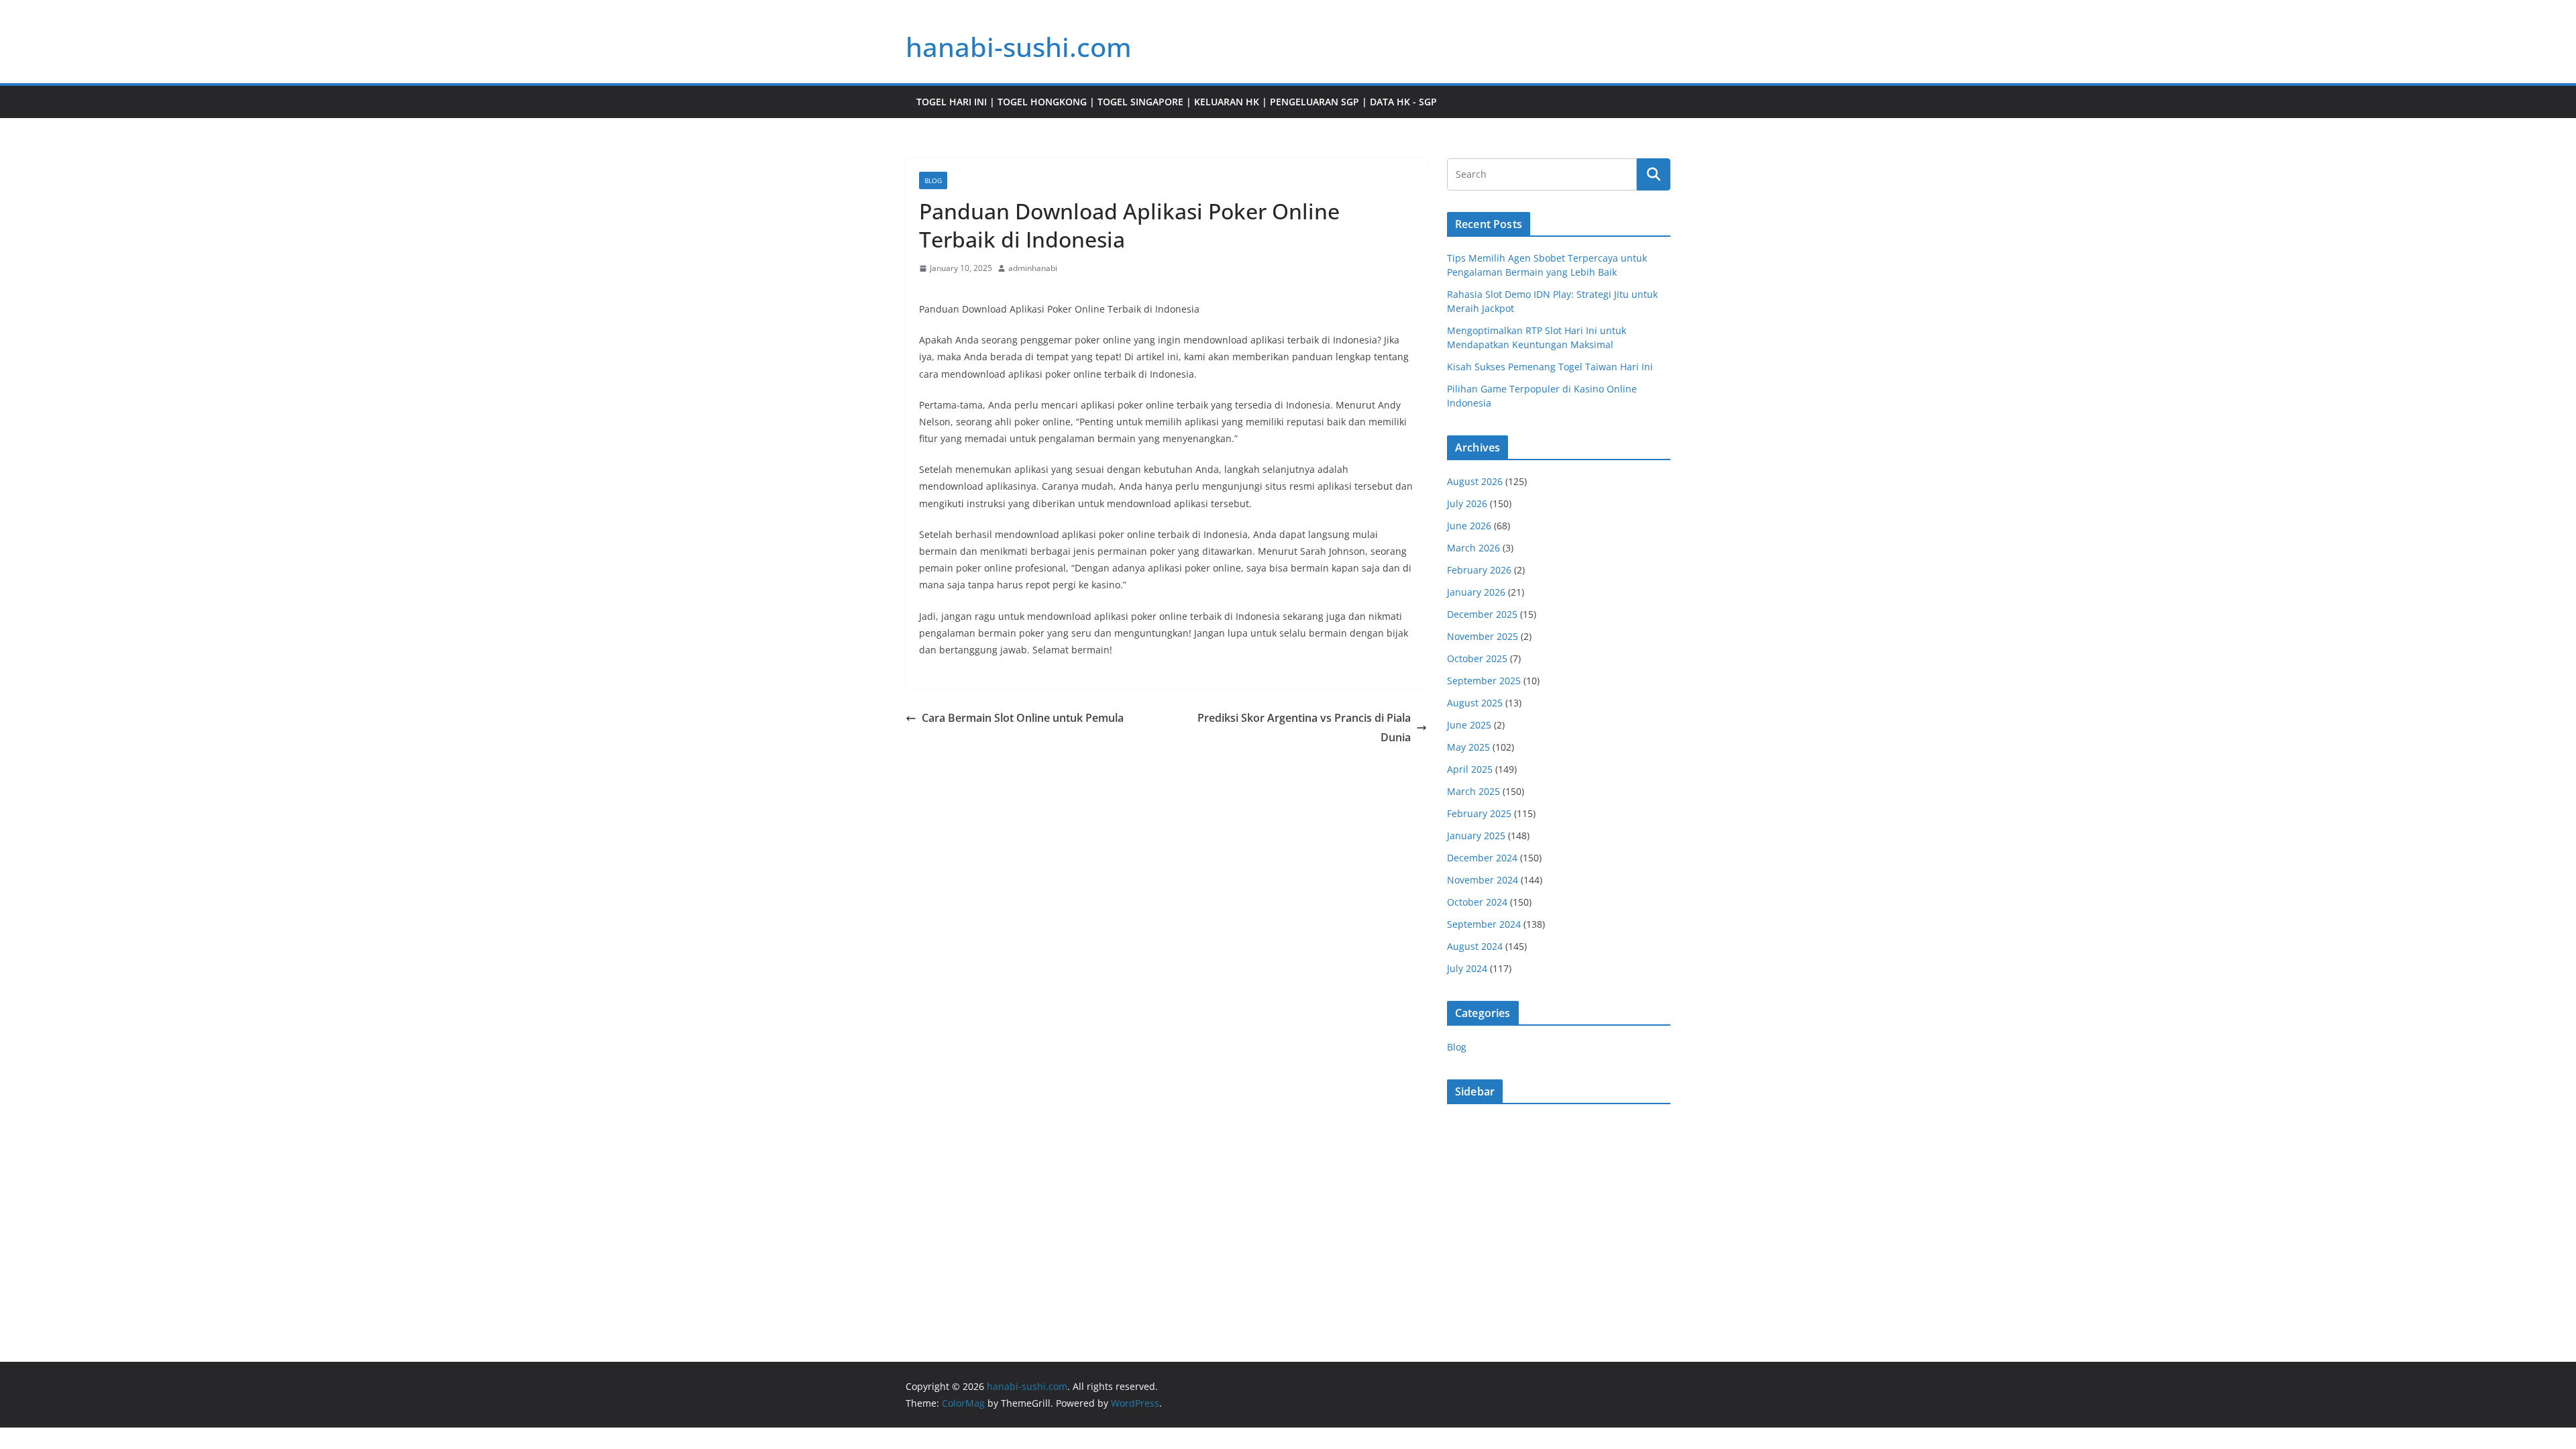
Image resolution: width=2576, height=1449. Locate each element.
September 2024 (1484, 924)
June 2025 (1469, 725)
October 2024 (1477, 902)
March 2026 (1473, 548)
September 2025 (1484, 681)
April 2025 (1470, 769)
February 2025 (1479, 813)
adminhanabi (1033, 268)
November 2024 (1483, 880)
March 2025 (1473, 791)
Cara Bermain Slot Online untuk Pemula (1023, 718)
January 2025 (1476, 836)
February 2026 (1479, 570)
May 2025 (1468, 747)
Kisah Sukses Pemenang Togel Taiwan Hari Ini (1550, 367)
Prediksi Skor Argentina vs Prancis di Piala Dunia (1304, 728)
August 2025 (1475, 703)
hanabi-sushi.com (1019, 47)
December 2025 (1482, 614)
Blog (933, 180)
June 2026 (1469, 526)
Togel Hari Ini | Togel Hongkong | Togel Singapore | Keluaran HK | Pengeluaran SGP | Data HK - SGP (1177, 102)
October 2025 (1477, 658)
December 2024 (1482, 858)
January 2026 (1476, 592)
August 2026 (1475, 481)
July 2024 (1467, 968)
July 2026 (1467, 503)
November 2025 (1483, 636)
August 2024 (1475, 946)
